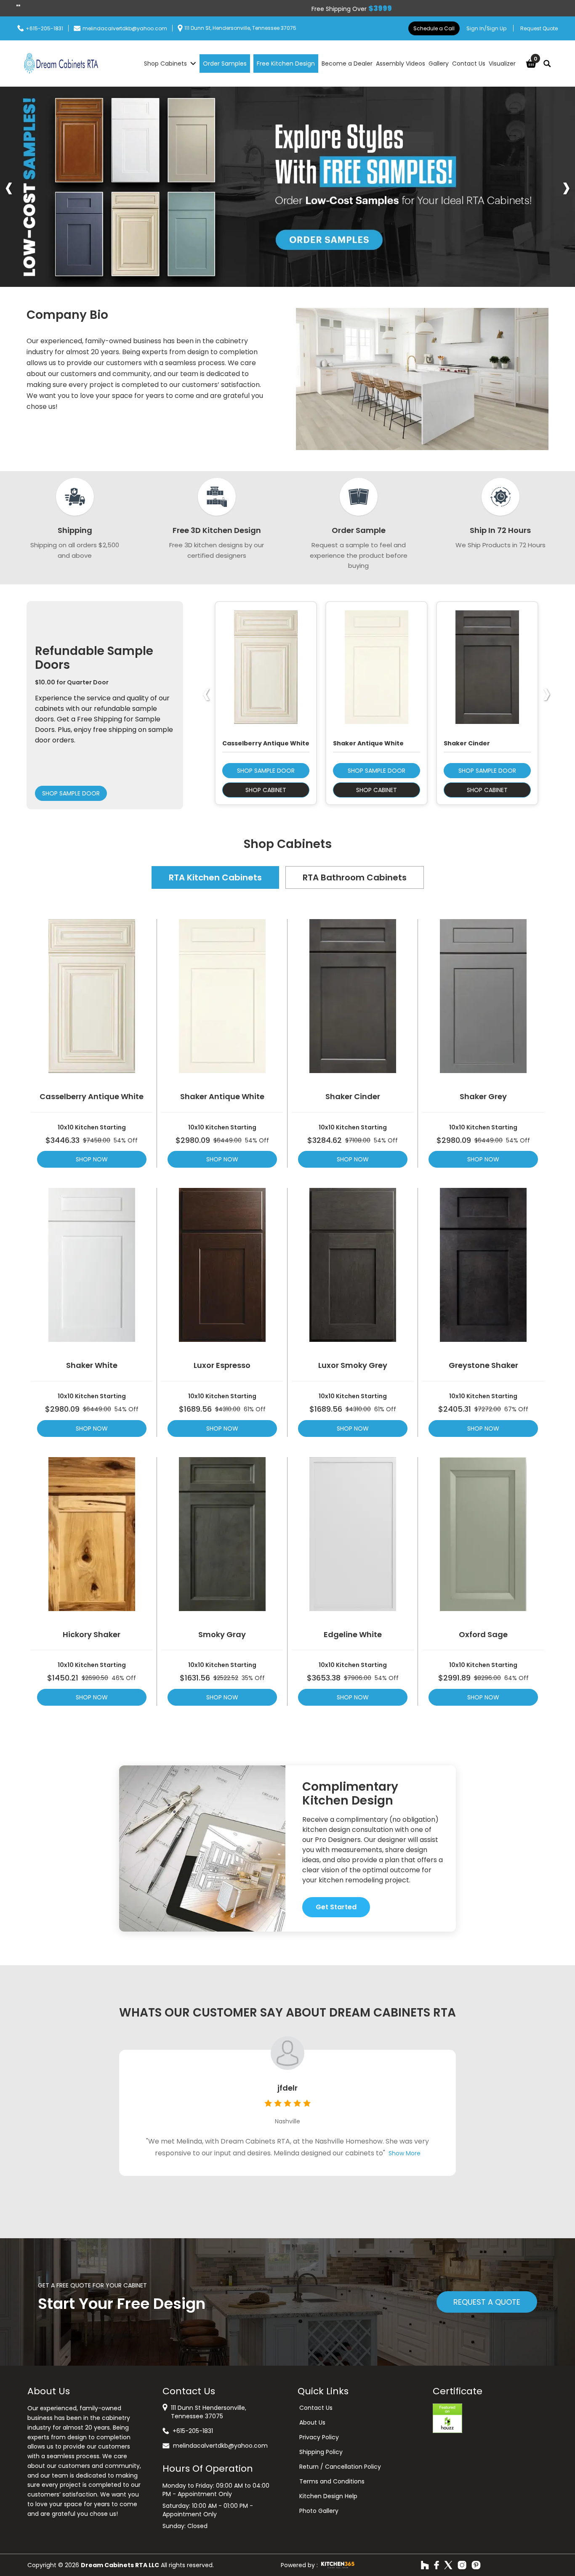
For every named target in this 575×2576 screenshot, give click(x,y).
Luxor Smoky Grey (353, 1365)
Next (566, 187)
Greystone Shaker (483, 1365)
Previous (9, 187)
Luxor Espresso (222, 1365)
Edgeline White (353, 1635)
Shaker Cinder (353, 1097)
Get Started (336, 1907)
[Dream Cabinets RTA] (61, 64)
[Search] (547, 64)
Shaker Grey (483, 1097)
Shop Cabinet (266, 790)
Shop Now (92, 1159)
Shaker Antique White (222, 1097)
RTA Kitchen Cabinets (215, 877)
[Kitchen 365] (338, 2565)
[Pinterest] (476, 2565)
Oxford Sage (483, 1635)
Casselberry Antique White (92, 1097)
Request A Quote (487, 2302)
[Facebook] (437, 2565)
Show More (405, 2153)
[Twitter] (448, 2565)
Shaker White (92, 1365)
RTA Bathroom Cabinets (355, 877)
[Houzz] (425, 2565)
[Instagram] (462, 2565)
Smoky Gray (222, 1635)
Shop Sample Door (71, 793)
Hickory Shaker (92, 1635)
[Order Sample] (287, 187)
